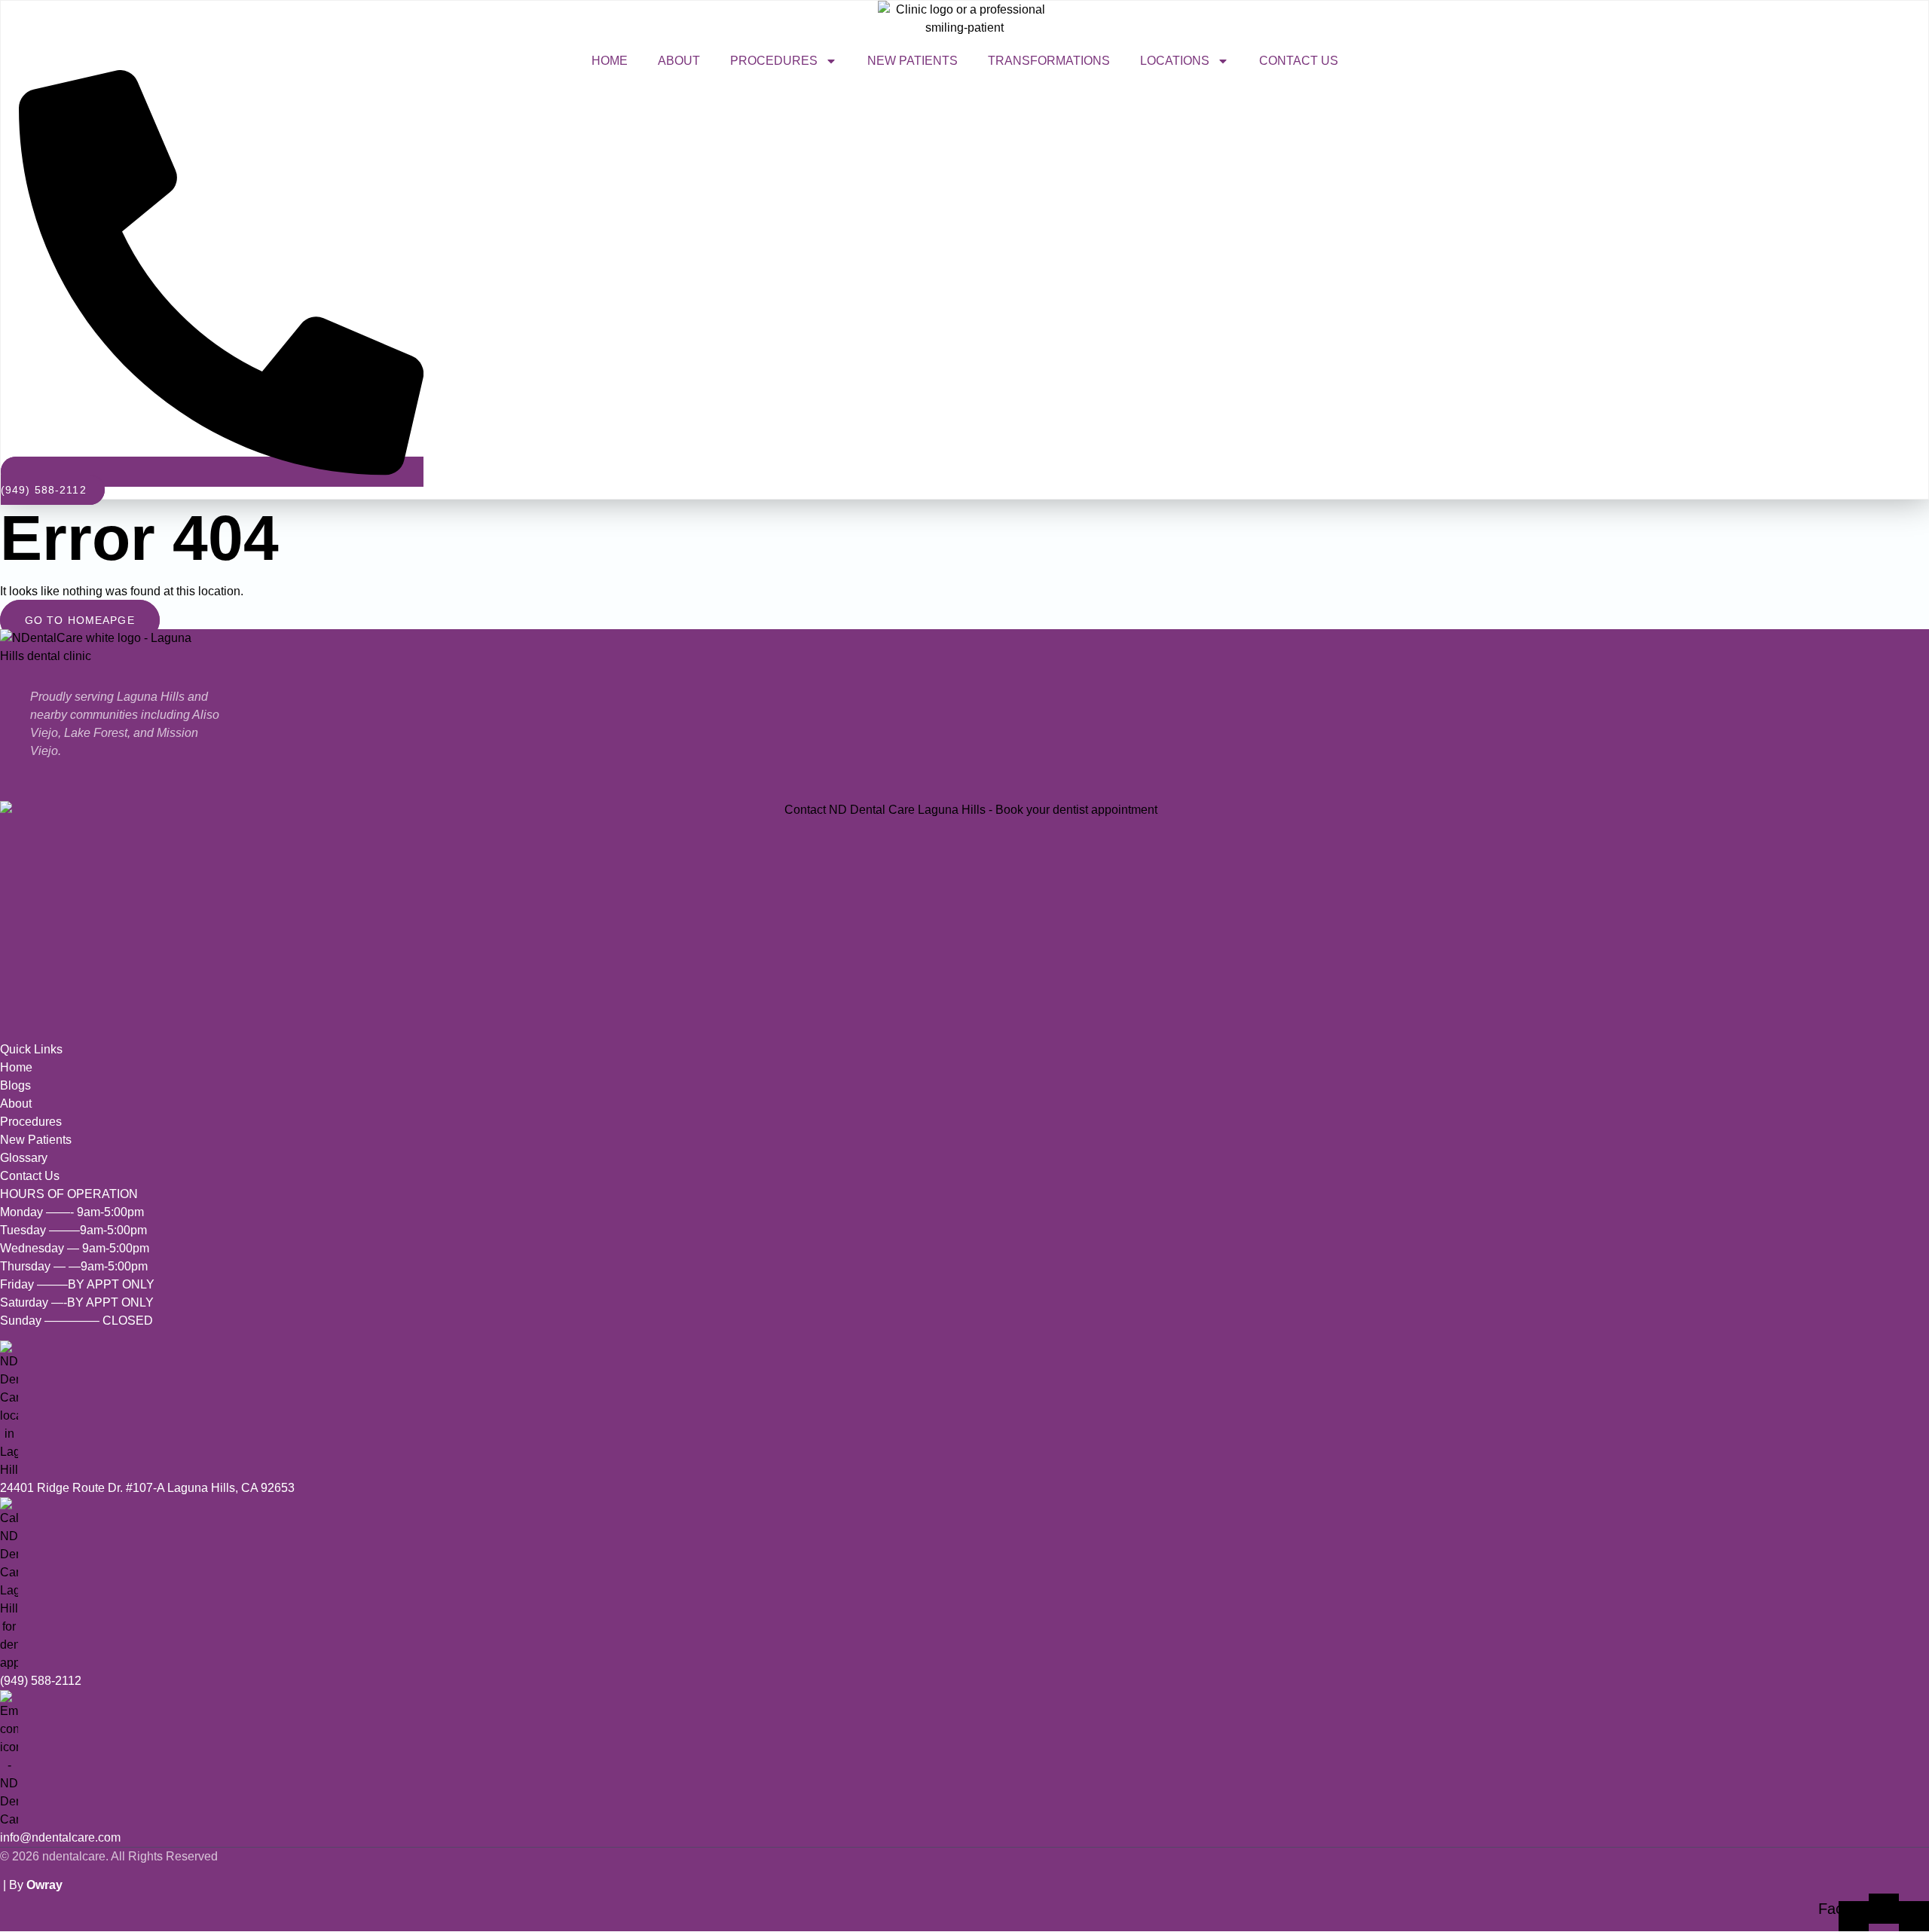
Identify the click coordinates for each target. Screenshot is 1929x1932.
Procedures (774, 61)
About (679, 61)
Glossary (24, 1158)
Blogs (15, 1085)
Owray (44, 1885)
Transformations (1049, 61)
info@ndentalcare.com (60, 1837)
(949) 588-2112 (41, 1681)
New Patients (913, 61)
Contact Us (1299, 61)
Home (610, 61)
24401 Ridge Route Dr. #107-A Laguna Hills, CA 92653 (147, 1488)
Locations (1175, 61)
